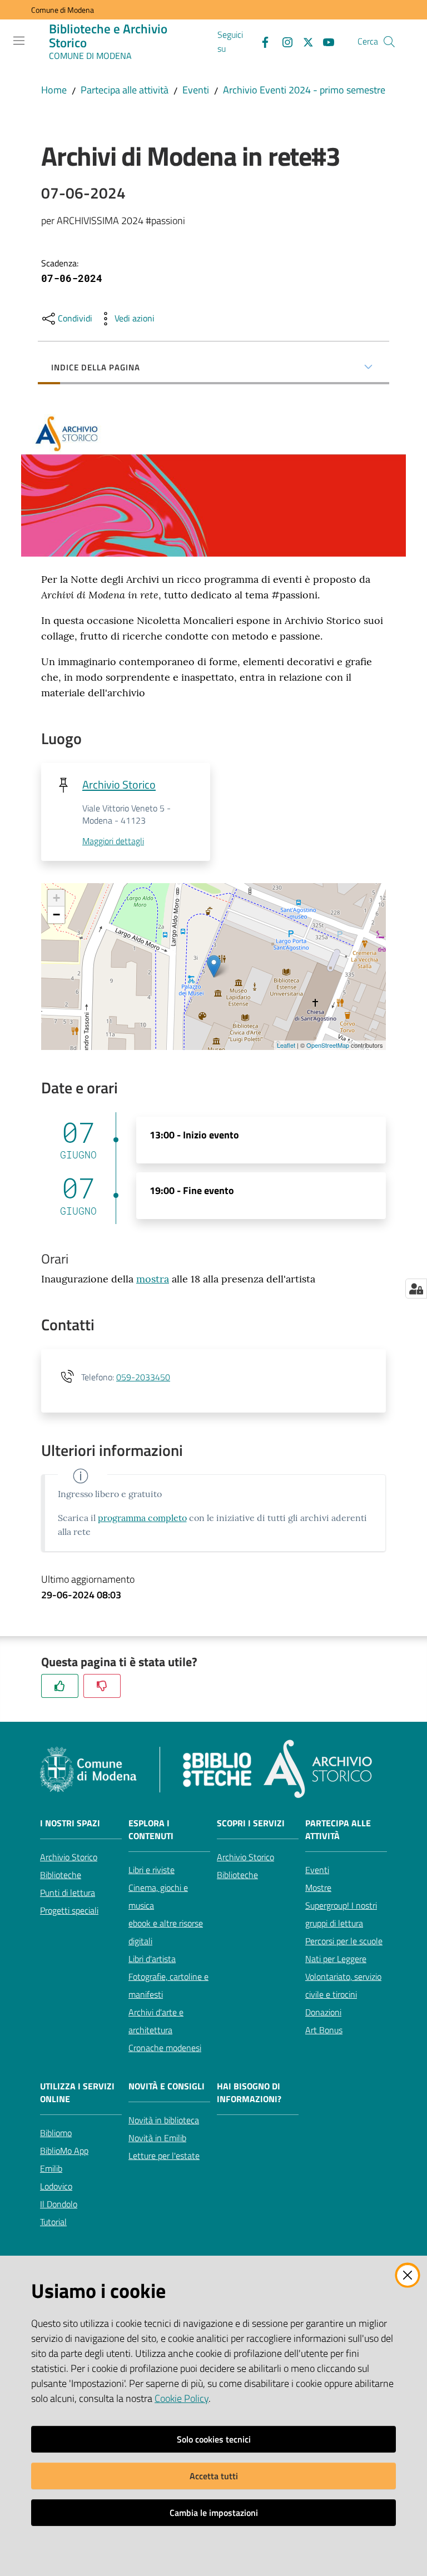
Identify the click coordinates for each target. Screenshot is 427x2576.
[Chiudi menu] (387, 22)
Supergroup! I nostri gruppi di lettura (341, 1914)
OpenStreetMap (328, 1045)
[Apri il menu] (19, 41)
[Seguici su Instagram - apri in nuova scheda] (283, 41)
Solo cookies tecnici (214, 2439)
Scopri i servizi (251, 1823)
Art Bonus (324, 2030)
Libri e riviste (152, 1870)
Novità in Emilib (157, 2138)
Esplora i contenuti (151, 1830)
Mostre (318, 1888)
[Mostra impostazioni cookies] (416, 1289)
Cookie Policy (182, 2398)
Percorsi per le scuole (344, 1941)
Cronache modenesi (165, 2048)
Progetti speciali (69, 1910)
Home (54, 90)
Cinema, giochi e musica (158, 1896)
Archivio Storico (119, 784)
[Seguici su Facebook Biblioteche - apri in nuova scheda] (261, 41)
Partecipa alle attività (125, 90)
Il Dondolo (59, 2204)
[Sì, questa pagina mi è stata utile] (60, 1686)
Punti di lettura (68, 1893)
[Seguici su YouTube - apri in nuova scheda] (324, 41)
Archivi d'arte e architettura (156, 2021)
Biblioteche (61, 1875)
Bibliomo (56, 2133)
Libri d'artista (152, 1959)
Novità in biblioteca (164, 2120)
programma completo (142, 1518)
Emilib (51, 2168)
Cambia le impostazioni (214, 2513)
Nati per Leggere (336, 1959)
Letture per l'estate (164, 2156)
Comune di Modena (63, 10)
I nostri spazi (70, 1823)
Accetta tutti (214, 2476)
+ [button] (56, 898)
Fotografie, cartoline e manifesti (168, 1985)
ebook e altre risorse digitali (166, 1932)
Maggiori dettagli (113, 841)
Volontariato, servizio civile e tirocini (343, 1985)
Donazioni (323, 2012)
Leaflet (286, 1045)
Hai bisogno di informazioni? (249, 2093)
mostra (153, 1279)
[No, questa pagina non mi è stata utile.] (102, 1686)
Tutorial (53, 2222)
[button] (389, 42)
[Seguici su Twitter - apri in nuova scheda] (304, 41)
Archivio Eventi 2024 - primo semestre (304, 90)
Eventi (196, 90)
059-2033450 (143, 1377)
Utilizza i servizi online (77, 2093)
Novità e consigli (167, 2086)
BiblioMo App (64, 2151)
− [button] (56, 915)
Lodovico (56, 2186)
